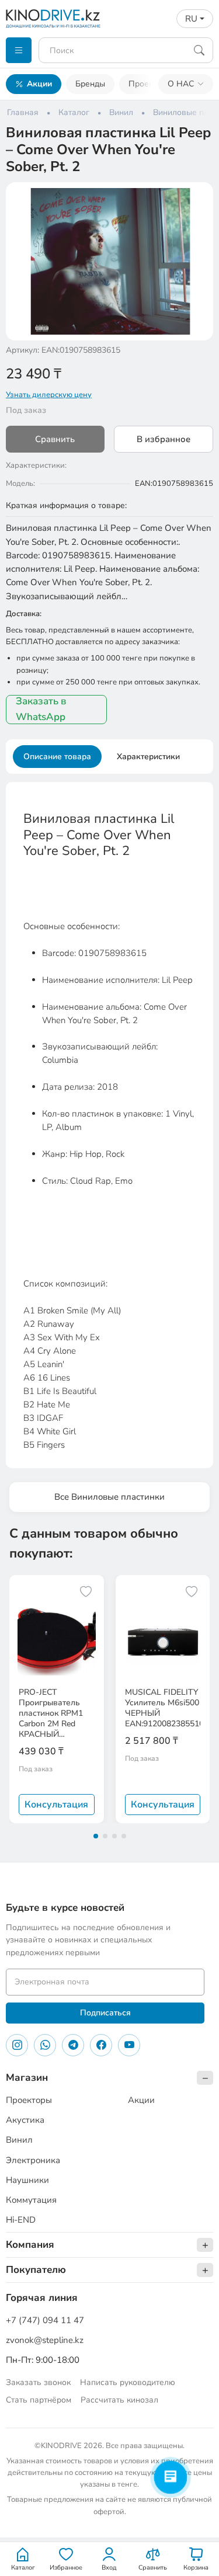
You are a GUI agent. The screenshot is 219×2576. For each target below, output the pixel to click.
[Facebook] (101, 2045)
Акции (39, 84)
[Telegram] (73, 2045)
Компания (30, 2245)
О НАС (181, 84)
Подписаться (105, 2013)
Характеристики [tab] (148, 757)
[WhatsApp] (45, 2045)
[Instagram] (17, 2045)
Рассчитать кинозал (119, 2400)
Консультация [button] (56, 1805)
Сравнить (55, 439)
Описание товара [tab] (57, 757)
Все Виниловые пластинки (109, 1497)
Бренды (90, 84)
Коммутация (31, 2200)
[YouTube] (129, 2045)
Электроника (33, 2160)
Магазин (27, 2078)
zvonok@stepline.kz (45, 2340)
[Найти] (199, 50)
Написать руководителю (128, 2382)
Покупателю (36, 2270)
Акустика (25, 2120)
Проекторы (150, 84)
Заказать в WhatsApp (41, 709)
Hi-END (21, 2220)
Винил (19, 2140)
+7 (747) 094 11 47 (45, 2320)
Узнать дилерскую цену (49, 395)
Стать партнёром (39, 2400)
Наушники (27, 2180)
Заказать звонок (38, 2382)
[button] (197, 199)
